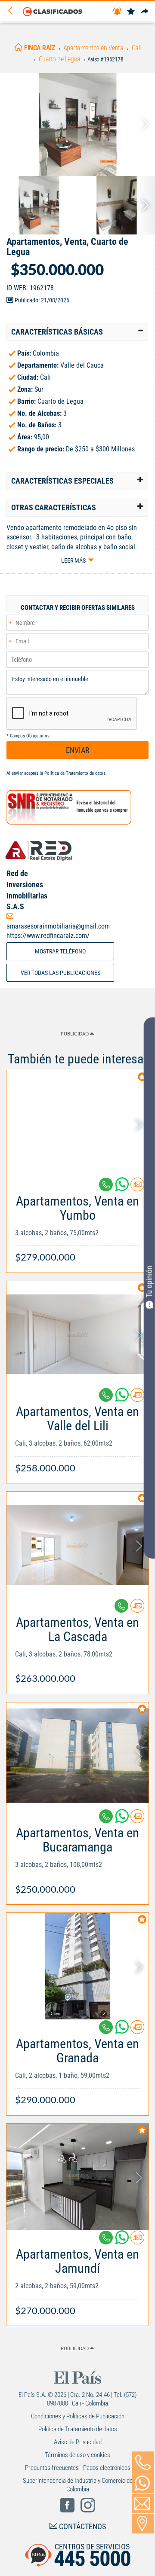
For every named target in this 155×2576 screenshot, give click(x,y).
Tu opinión (149, 1282)
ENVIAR (78, 750)
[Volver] (13, 11)
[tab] (77, 332)
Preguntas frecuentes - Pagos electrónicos (78, 2468)
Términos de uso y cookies (77, 2455)
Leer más (73, 560)
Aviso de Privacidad (78, 2442)
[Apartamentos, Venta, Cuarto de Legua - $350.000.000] (77, 124)
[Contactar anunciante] (137, 1188)
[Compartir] (145, 12)
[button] (77, 332)
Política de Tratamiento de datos (75, 773)
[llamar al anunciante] (143, 2462)
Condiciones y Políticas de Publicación (78, 2416)
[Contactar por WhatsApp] (143, 2483)
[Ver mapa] (143, 2524)
